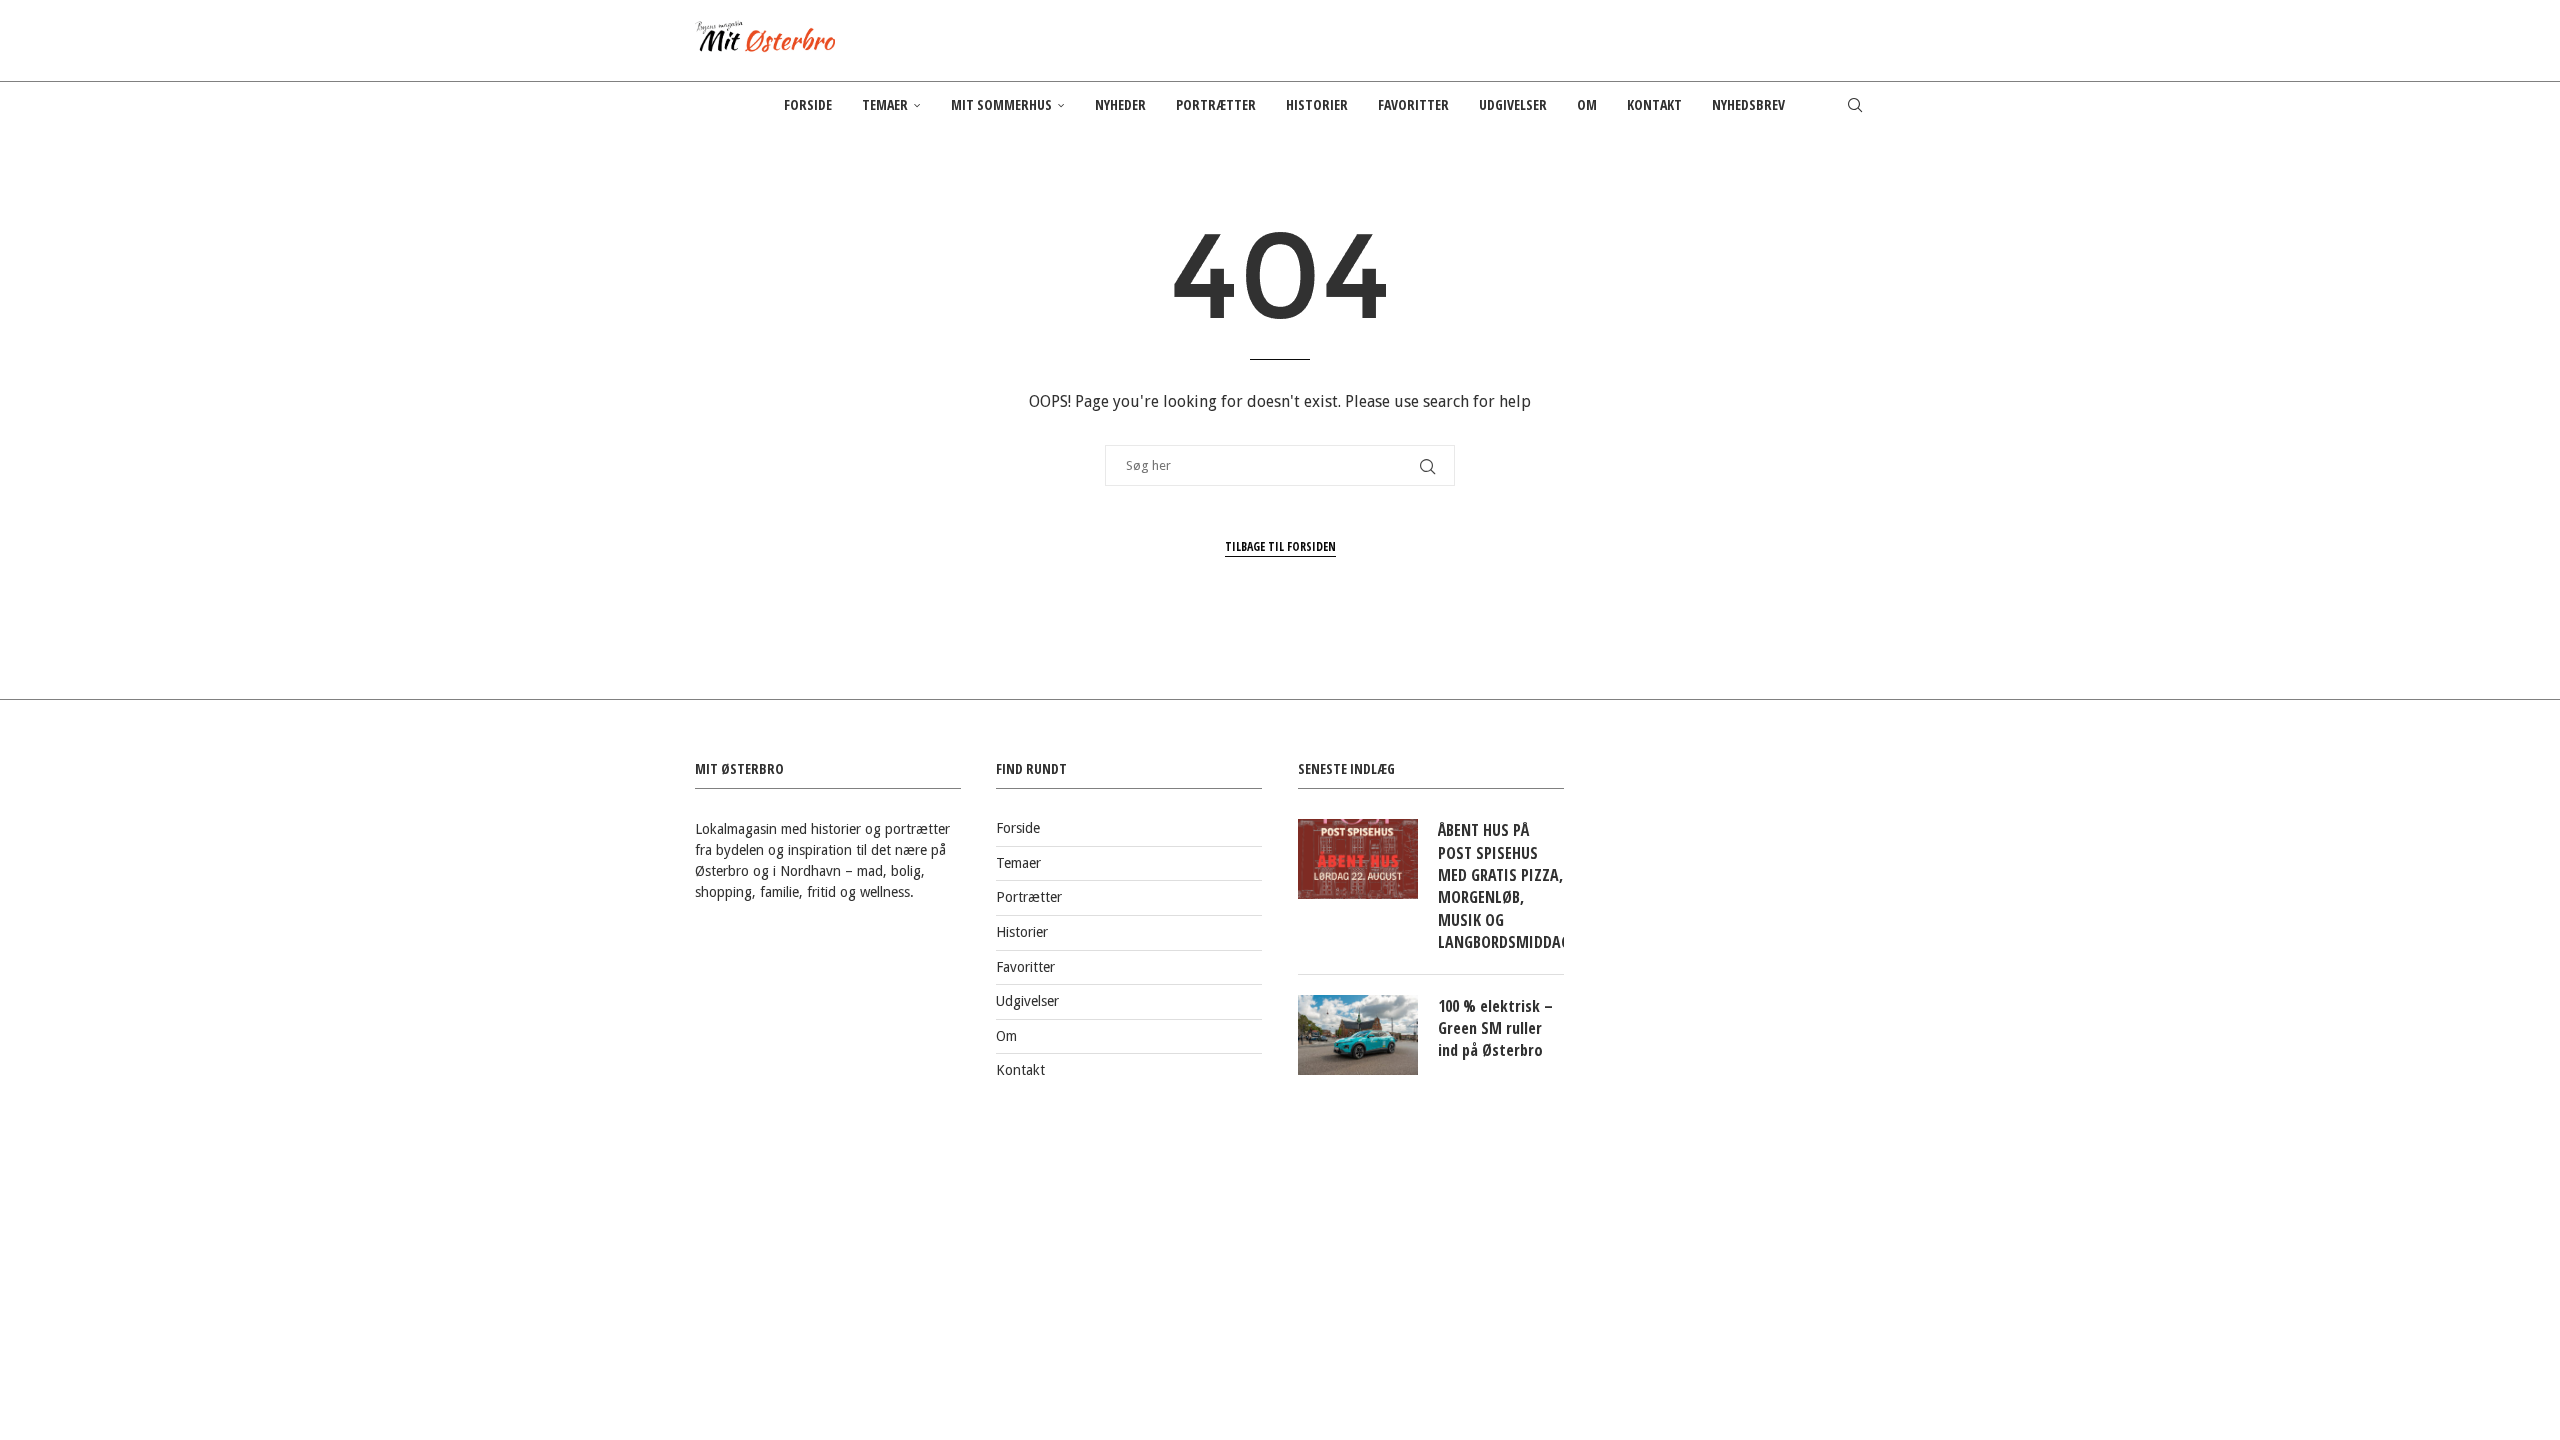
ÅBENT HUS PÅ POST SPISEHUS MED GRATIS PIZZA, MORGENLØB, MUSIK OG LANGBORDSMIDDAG (1501, 886)
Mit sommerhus (1001, 104)
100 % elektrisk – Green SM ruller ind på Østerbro (1495, 1028)
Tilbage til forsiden (1280, 546)
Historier (1317, 104)
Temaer (885, 104)
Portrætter (1216, 104)
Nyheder (1120, 104)
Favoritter (1413, 104)
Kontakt (1654, 104)
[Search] (1855, 105)
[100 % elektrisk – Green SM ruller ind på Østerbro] (1358, 1035)
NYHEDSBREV (1748, 104)
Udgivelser (1513, 104)
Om (1587, 104)
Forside (808, 104)
